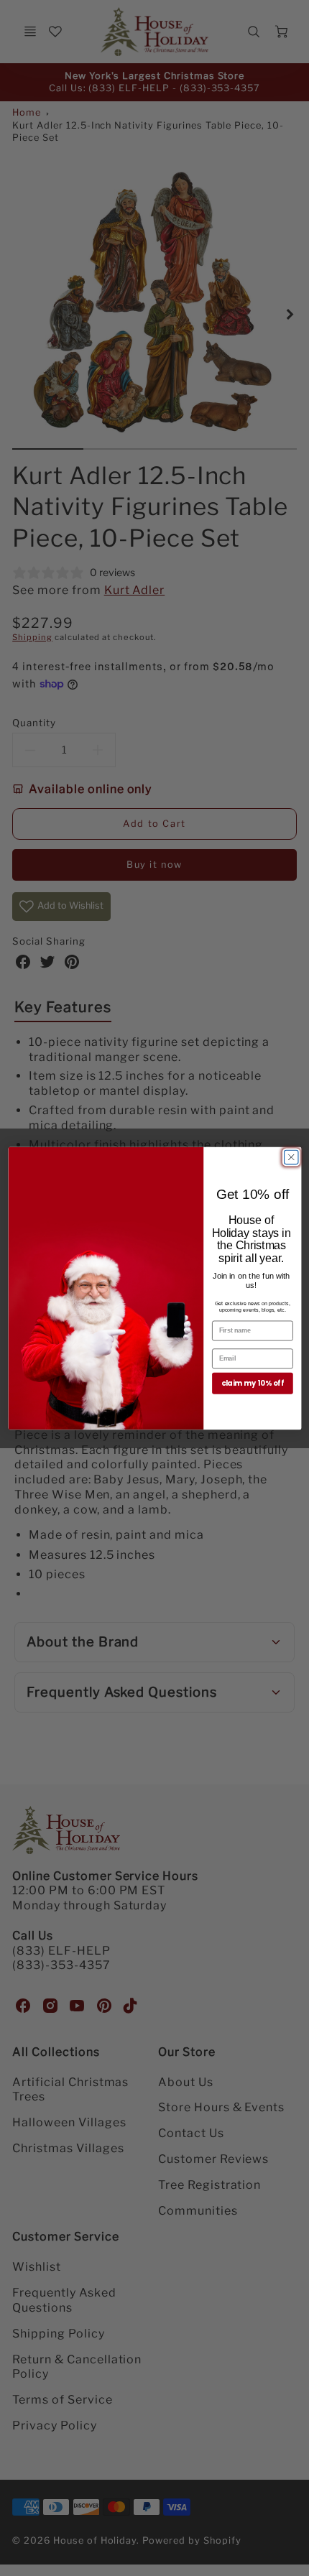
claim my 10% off (252, 1383)
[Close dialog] (291, 1157)
